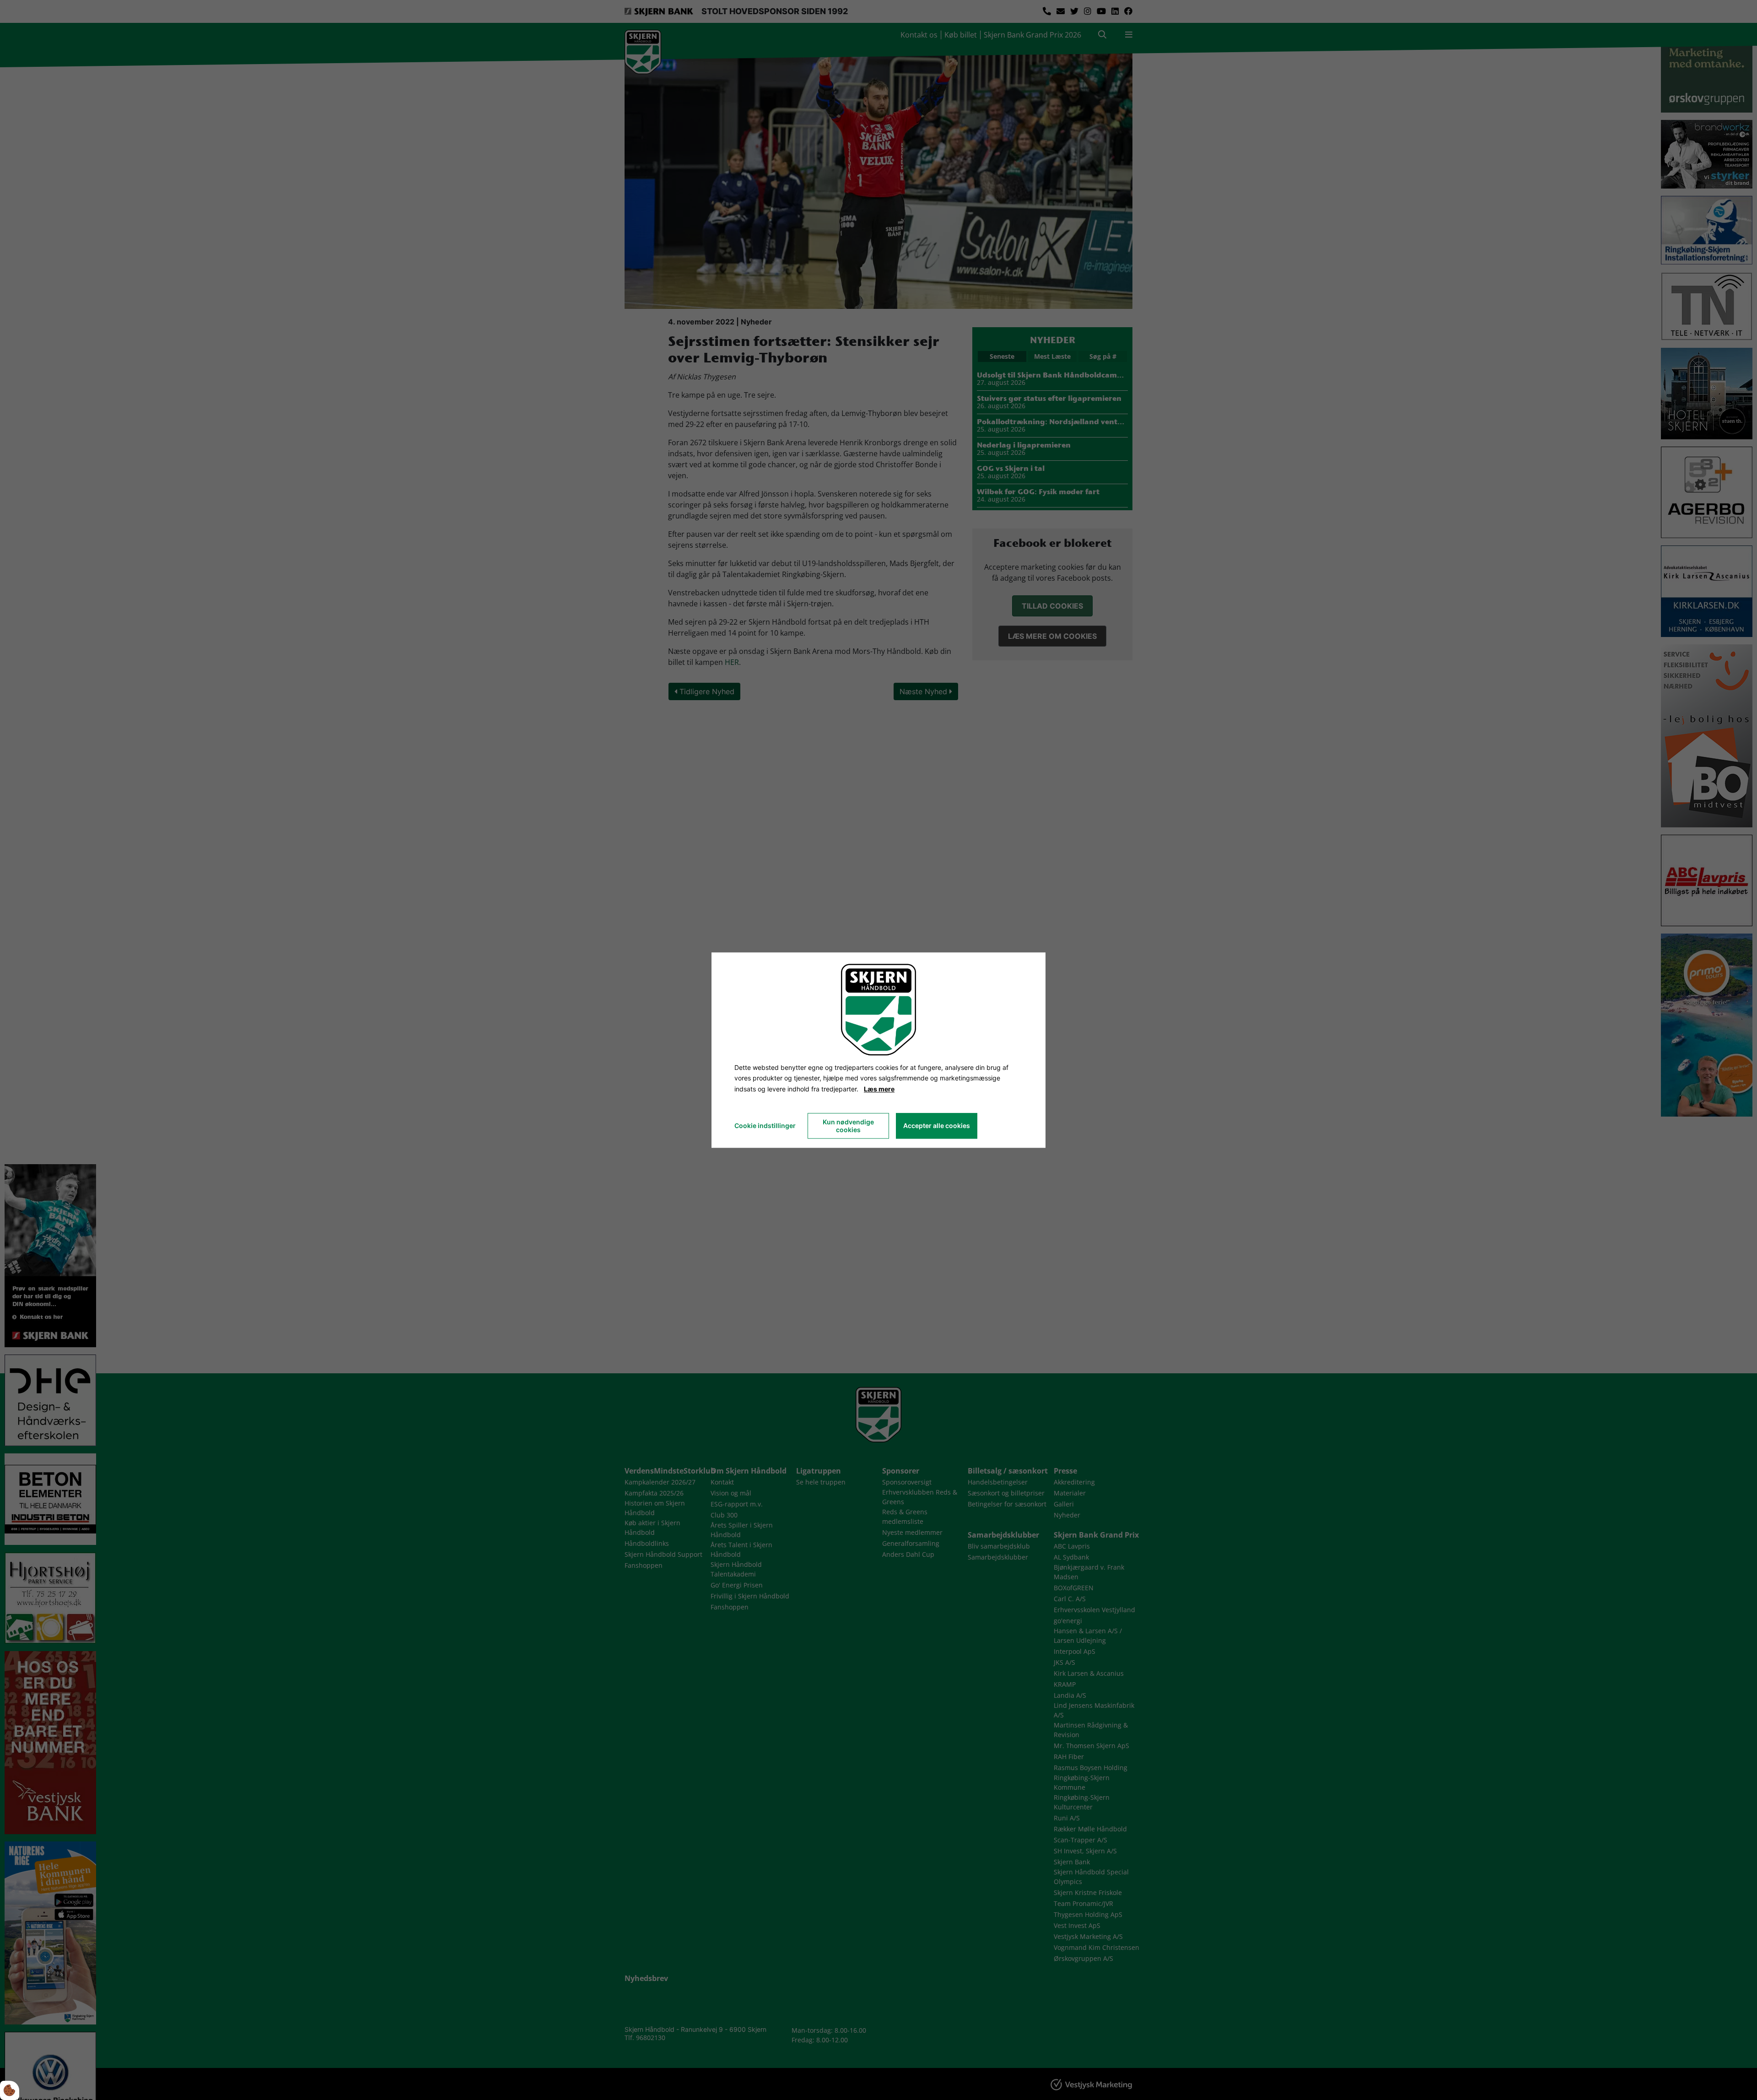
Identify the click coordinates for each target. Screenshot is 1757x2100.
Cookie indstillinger (765, 1126)
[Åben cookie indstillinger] (10, 2090)
